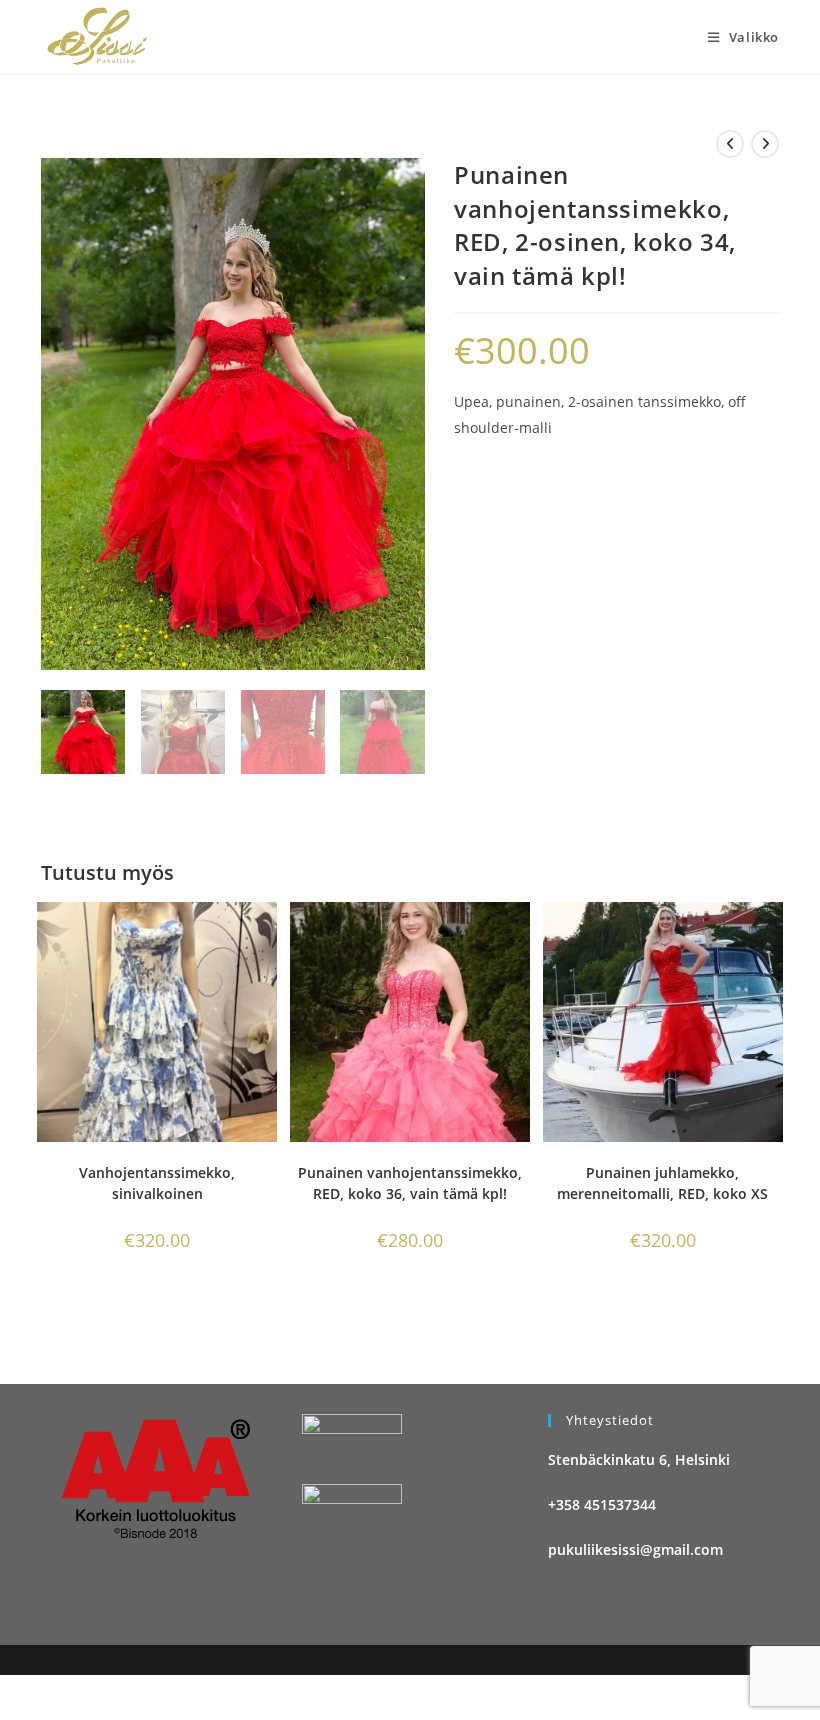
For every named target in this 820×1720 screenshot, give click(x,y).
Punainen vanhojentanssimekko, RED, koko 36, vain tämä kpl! (410, 1183)
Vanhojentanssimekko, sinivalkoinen (157, 1183)
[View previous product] (730, 144)
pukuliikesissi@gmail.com (635, 1549)
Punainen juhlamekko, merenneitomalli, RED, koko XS (662, 1183)
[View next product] (765, 144)
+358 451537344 (602, 1504)
